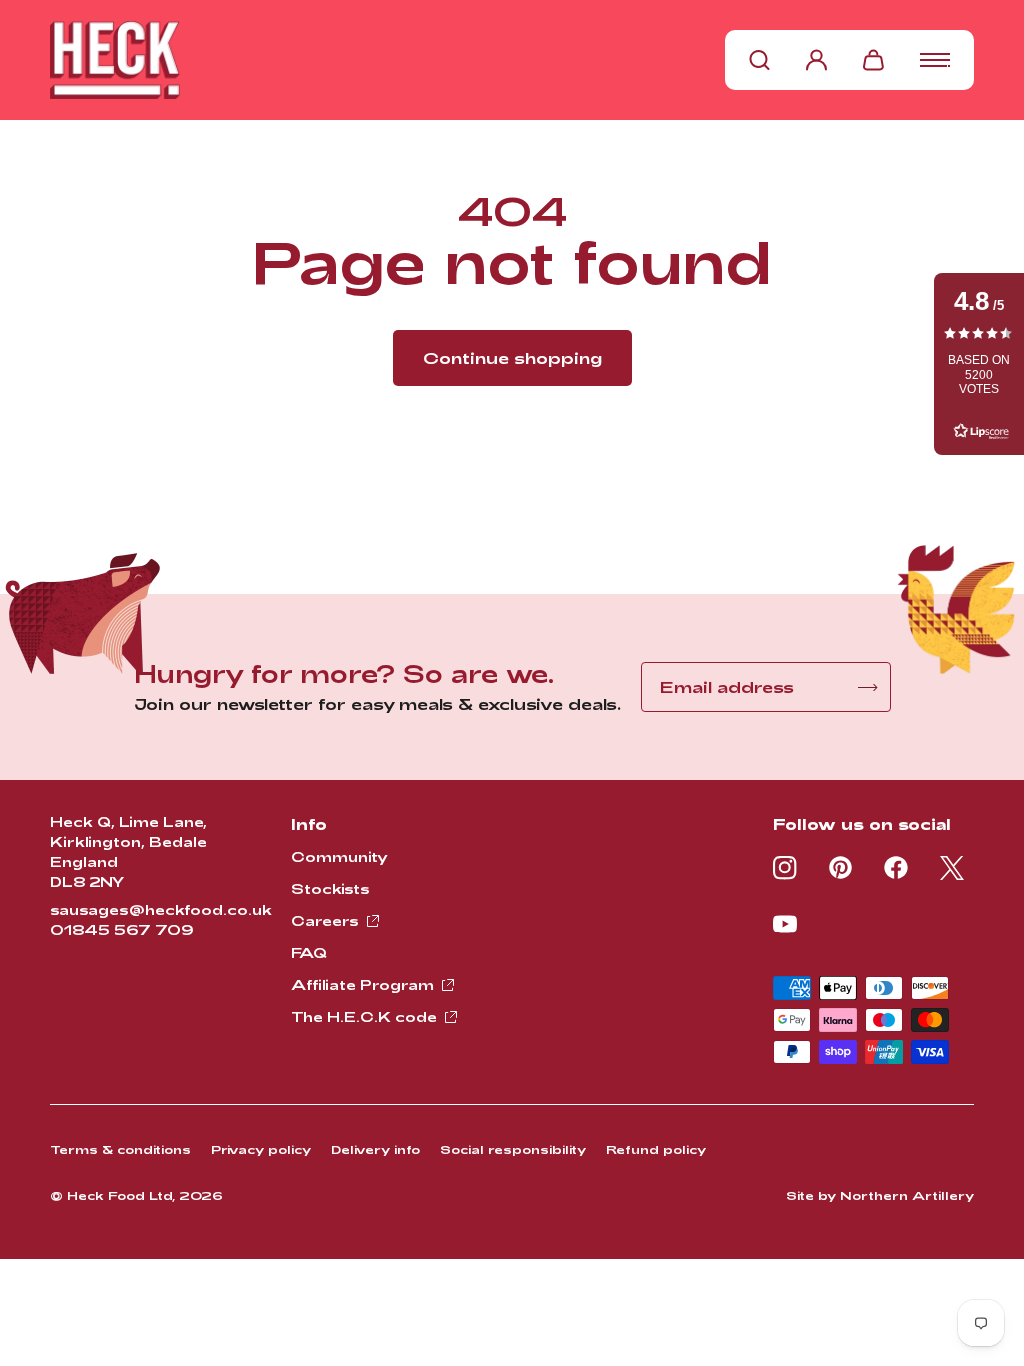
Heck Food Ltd (119, 1195)
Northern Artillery (907, 1195)
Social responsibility (513, 1149)
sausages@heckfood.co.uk (161, 909)
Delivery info (375, 1149)
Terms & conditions (120, 1149)
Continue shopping (512, 357)
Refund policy (656, 1149)
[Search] (759, 60)
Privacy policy (261, 1149)
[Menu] (935, 60)
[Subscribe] (868, 687)
